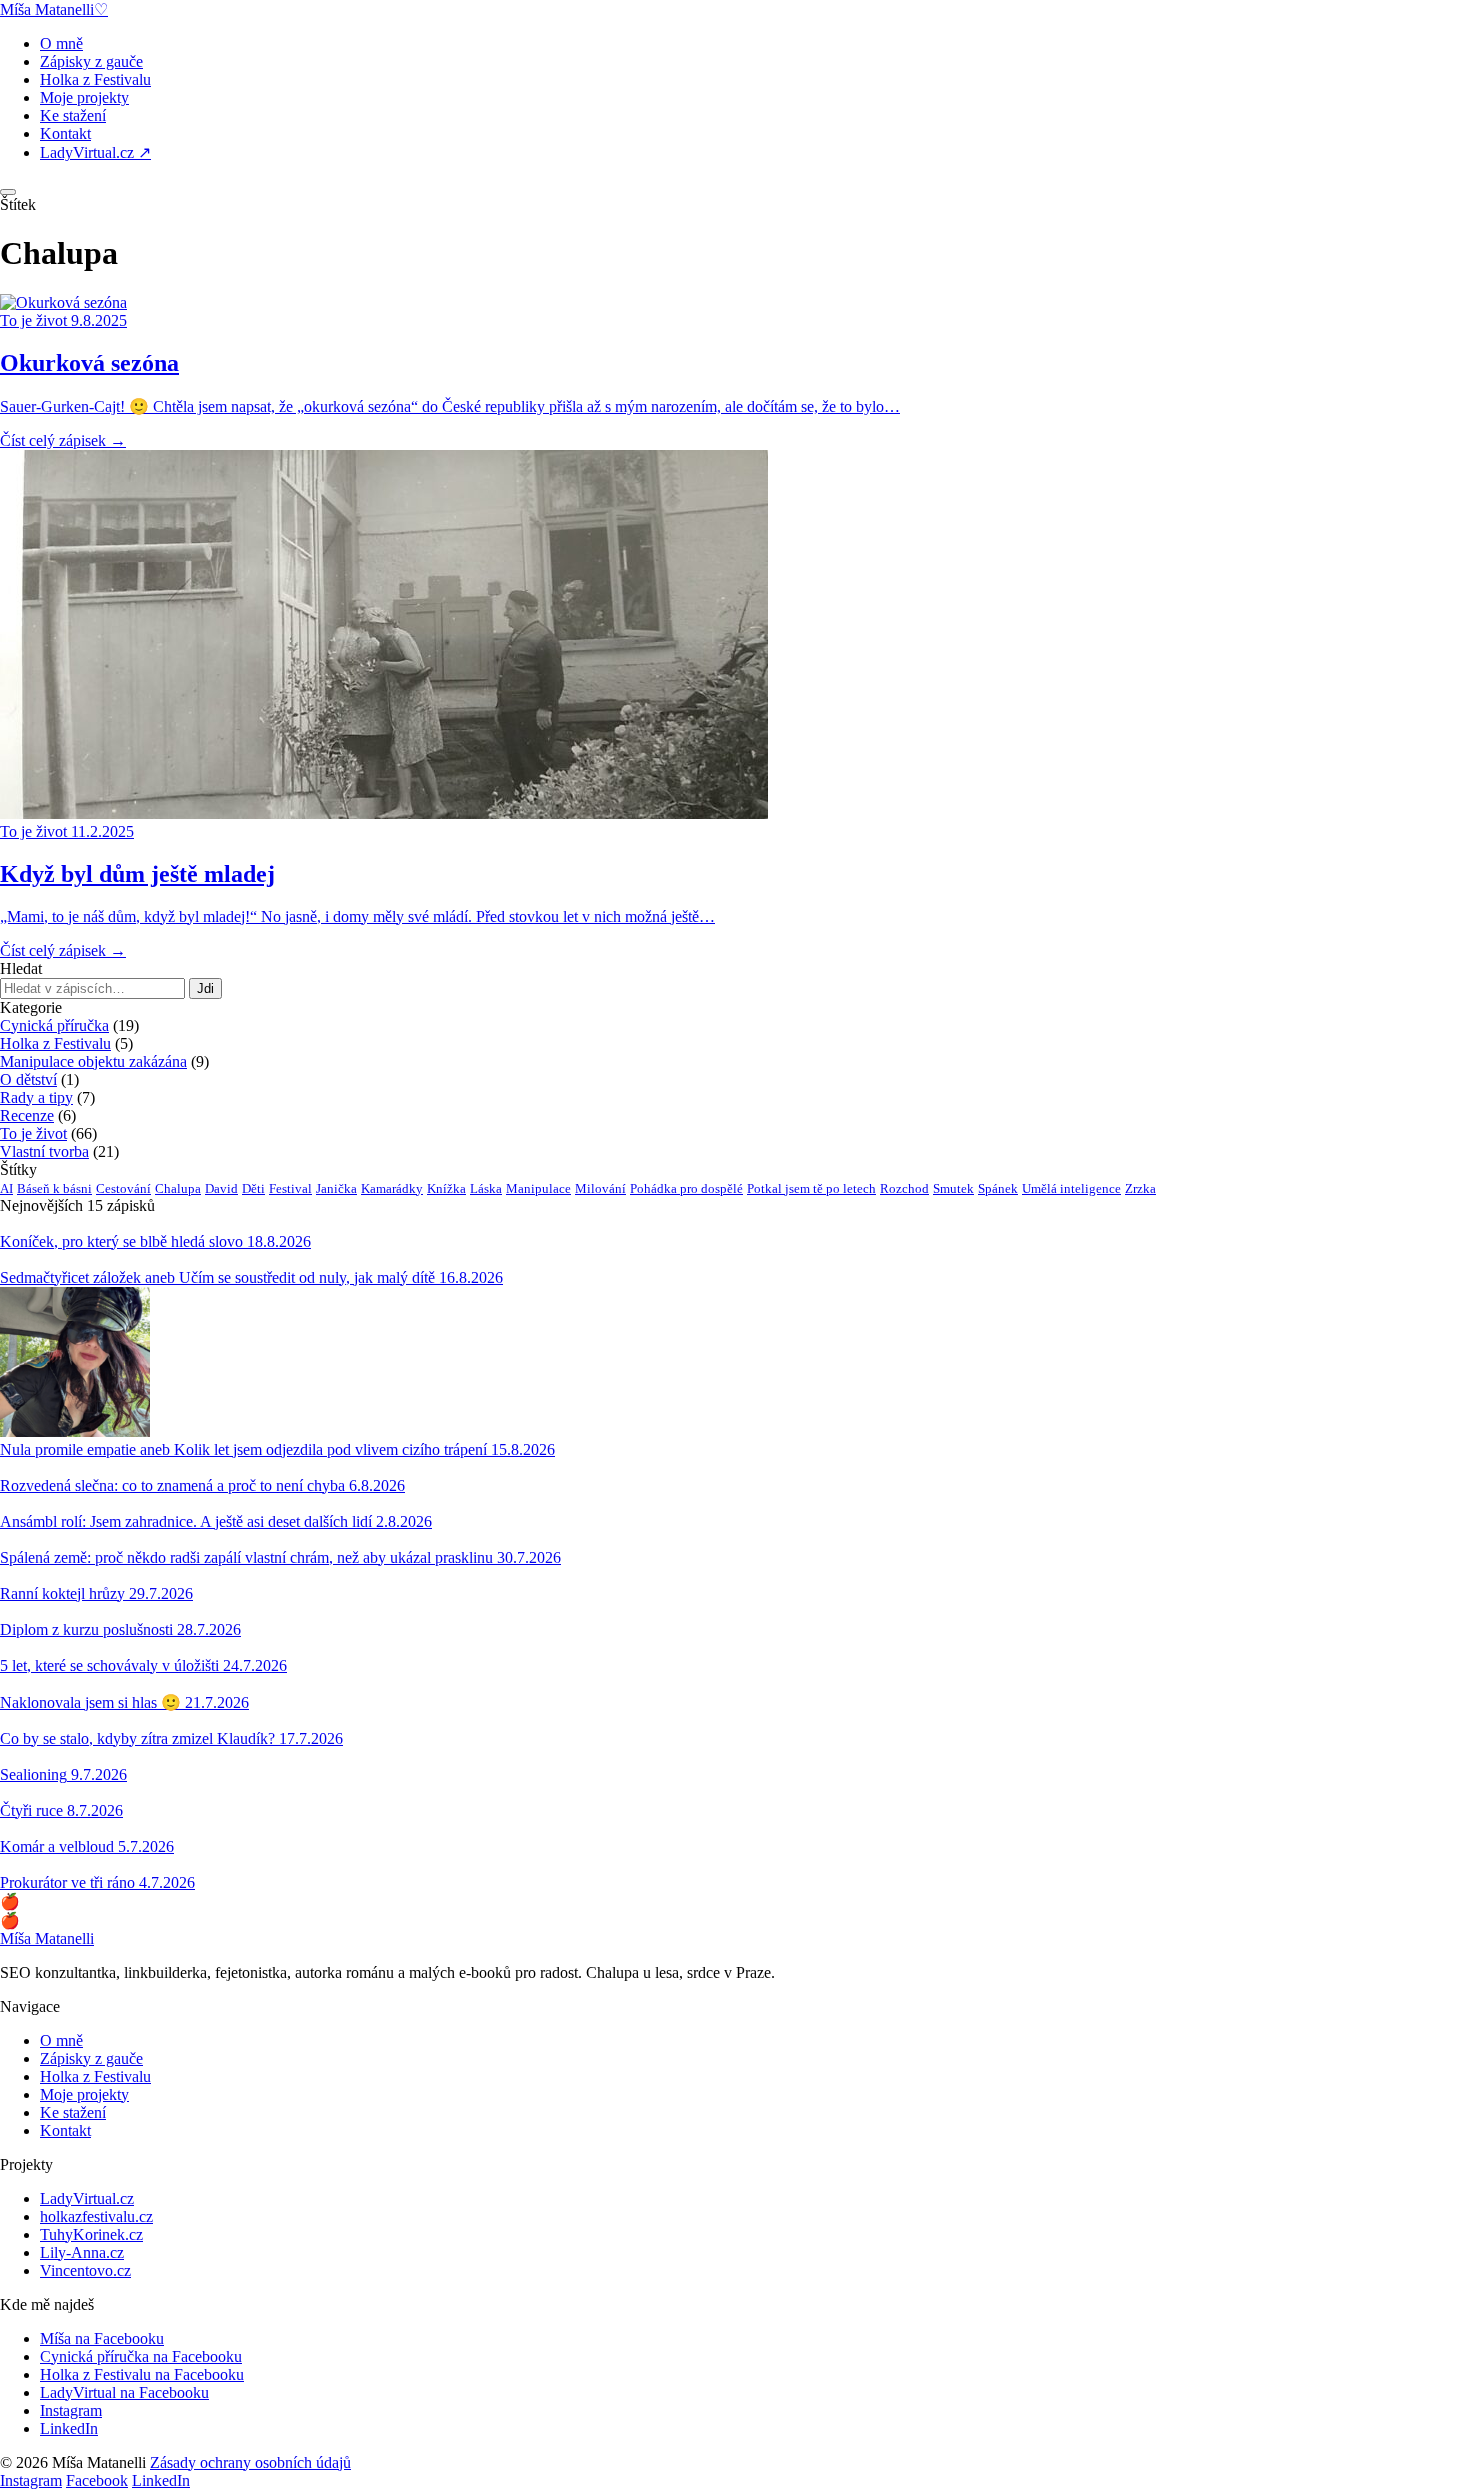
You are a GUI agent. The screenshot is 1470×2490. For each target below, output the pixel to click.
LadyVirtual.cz (87, 2198)
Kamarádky (392, 1188)
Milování (600, 1188)
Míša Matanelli (47, 1938)
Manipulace (538, 1188)
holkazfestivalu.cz (96, 2216)
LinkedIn (69, 2428)
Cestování (123, 1188)
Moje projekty (84, 97)
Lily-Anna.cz (82, 2252)
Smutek (953, 1188)
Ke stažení (73, 115)
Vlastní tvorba (44, 1151)
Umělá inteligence (1071, 1188)
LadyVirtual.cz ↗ (95, 152)
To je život (33, 1133)
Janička (336, 1188)
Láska (486, 1188)
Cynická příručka (54, 1025)
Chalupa (178, 1188)
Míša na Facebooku (102, 2338)
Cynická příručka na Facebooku (141, 2356)
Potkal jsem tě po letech (811, 1188)
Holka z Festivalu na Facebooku (142, 2374)
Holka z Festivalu (95, 79)
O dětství (28, 1079)
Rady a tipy (36, 1097)
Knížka (446, 1188)
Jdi (205, 988)
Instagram (71, 2410)
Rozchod (904, 1188)
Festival (290, 1188)
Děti (253, 1188)
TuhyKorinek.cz (91, 2234)
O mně (61, 43)
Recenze (27, 1115)
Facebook (97, 2480)
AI (6, 1188)
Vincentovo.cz (85, 2270)
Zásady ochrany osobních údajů (250, 2462)
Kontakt (65, 133)
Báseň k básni (54, 1188)
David (221, 1188)
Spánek (998, 1188)
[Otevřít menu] (8, 192)
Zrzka (1140, 1188)
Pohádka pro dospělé (686, 1188)
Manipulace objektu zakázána (93, 1061)
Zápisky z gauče (91, 61)
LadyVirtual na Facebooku (124, 2392)
